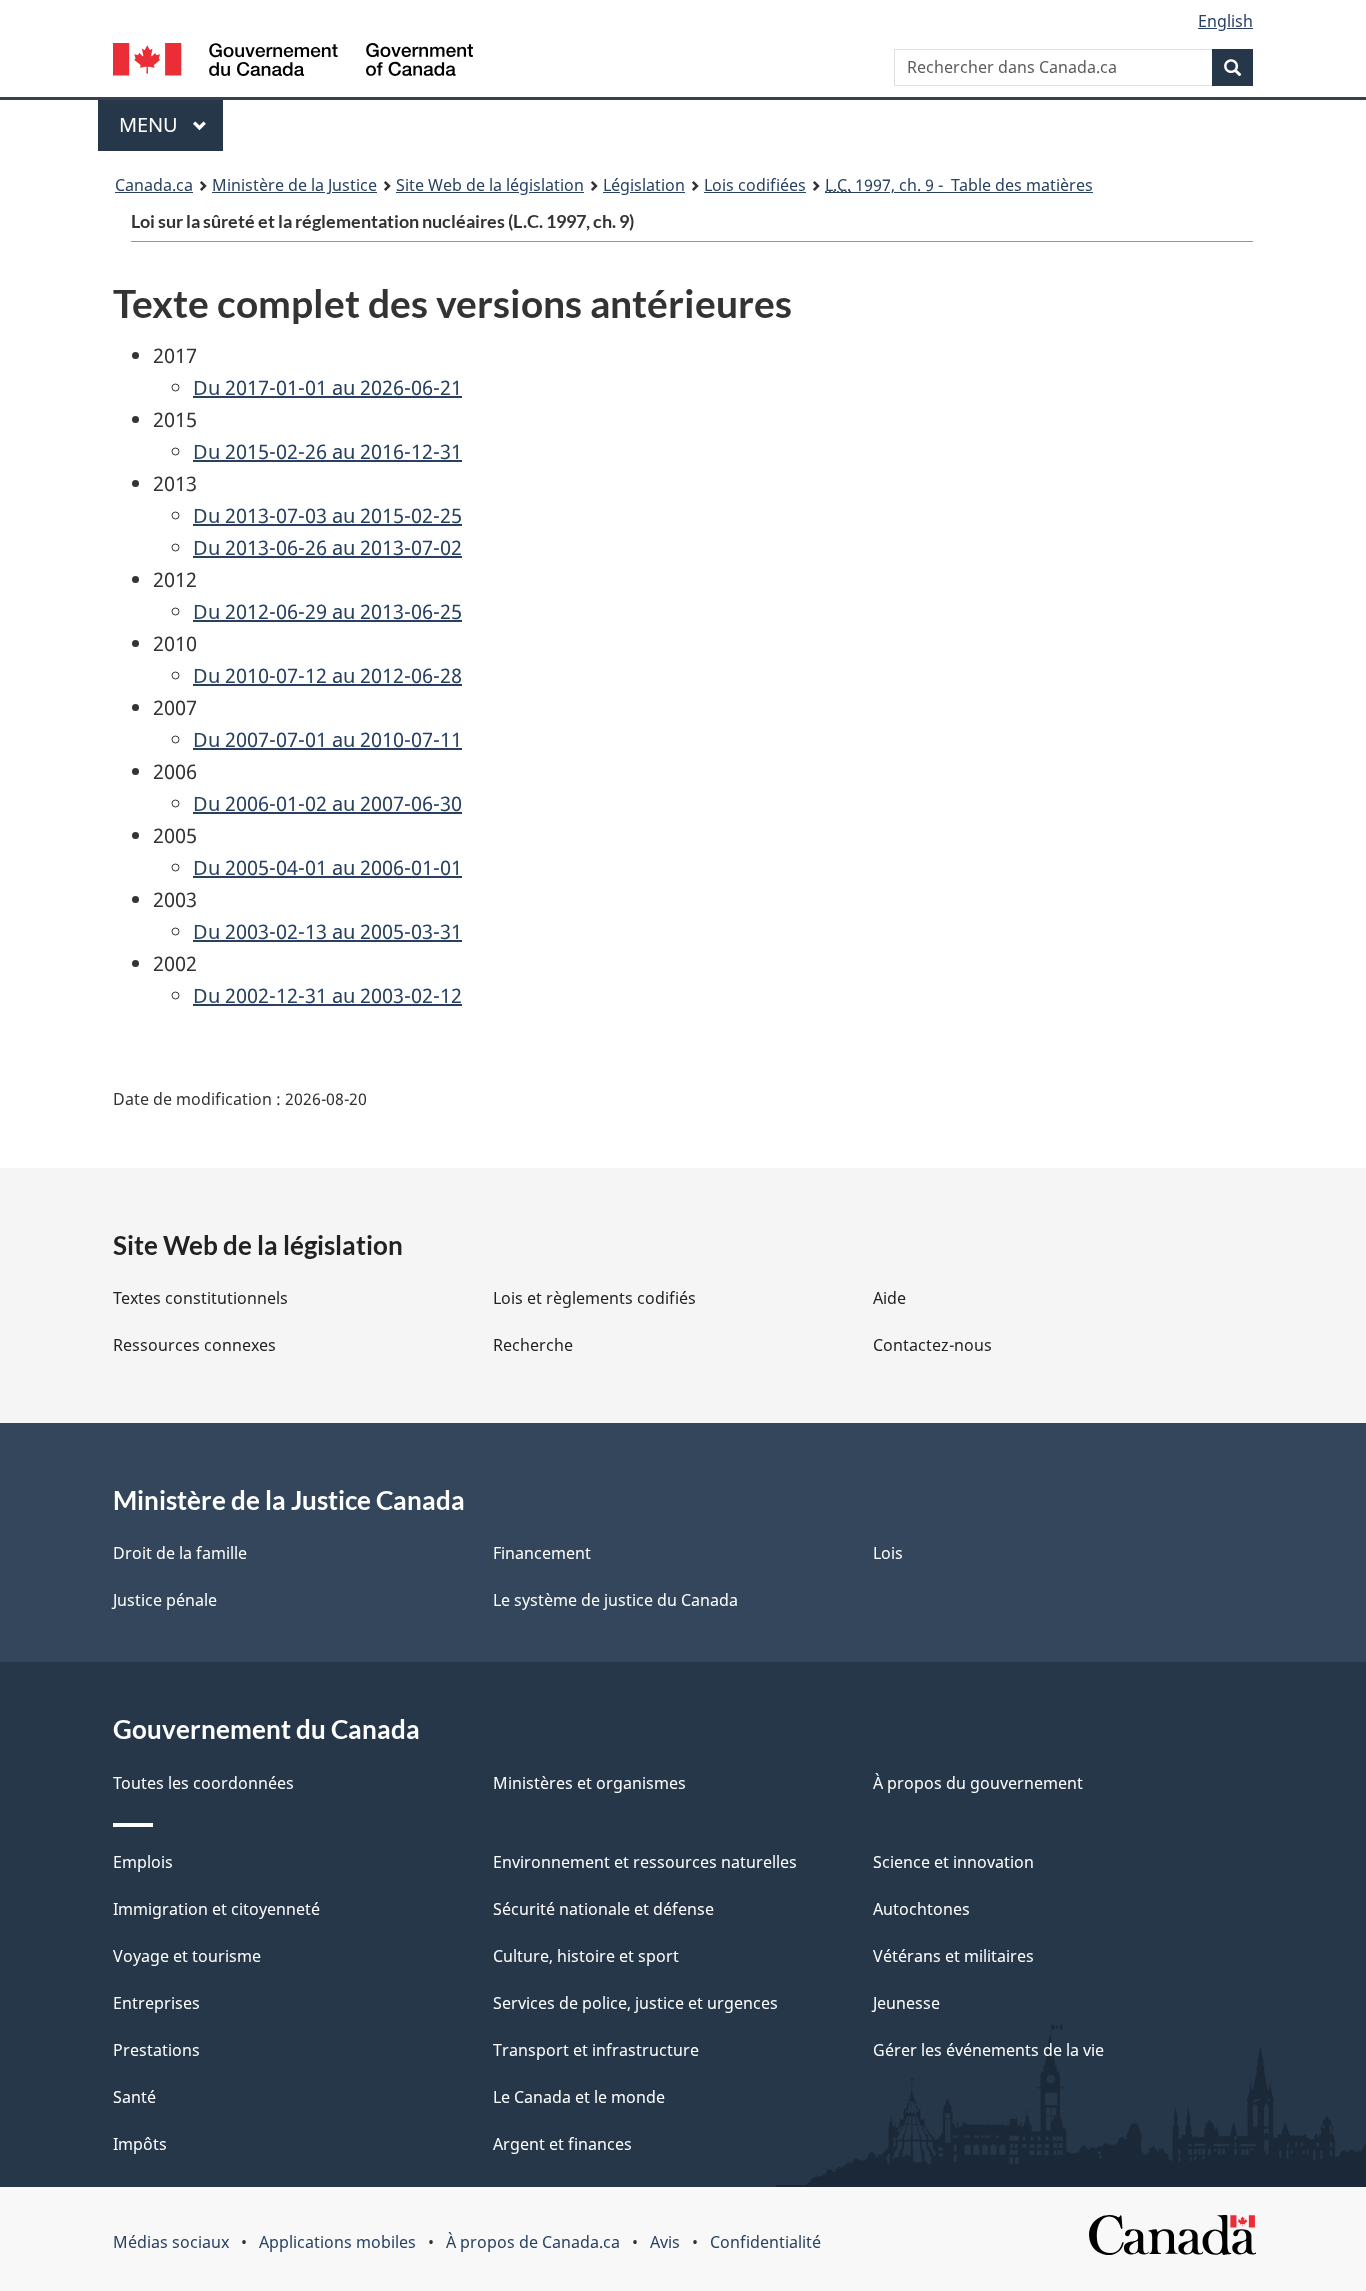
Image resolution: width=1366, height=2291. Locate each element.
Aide (889, 1298)
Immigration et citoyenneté (216, 1909)
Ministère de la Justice (294, 185)
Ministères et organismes (589, 1783)
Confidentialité (765, 2242)
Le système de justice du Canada (615, 1600)
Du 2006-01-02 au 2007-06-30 (327, 803)
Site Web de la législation (490, 185)
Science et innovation (953, 1862)
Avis (665, 2242)
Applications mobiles (337, 2242)
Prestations (156, 2050)
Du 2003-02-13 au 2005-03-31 (327, 931)
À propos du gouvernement (978, 1783)
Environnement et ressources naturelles (645, 1862)
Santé (134, 2097)
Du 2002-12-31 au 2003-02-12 (327, 995)
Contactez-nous (932, 1345)
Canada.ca (154, 185)
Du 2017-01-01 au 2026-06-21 (327, 387)
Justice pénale (165, 1600)
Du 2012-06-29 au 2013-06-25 (327, 611)
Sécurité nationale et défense (603, 1909)
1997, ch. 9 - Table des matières (959, 185)
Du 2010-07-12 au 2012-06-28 (327, 675)
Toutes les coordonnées (203, 1783)
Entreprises (156, 2003)
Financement (542, 1553)
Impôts (140, 2144)
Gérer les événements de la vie (988, 2050)
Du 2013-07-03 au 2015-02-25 (327, 515)
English (1225, 21)
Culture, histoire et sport (586, 1956)
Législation (644, 185)
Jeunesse (906, 2003)
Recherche (533, 1345)
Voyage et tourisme (187, 1956)
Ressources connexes (194, 1345)
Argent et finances (562, 2144)
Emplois (143, 1862)
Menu (171, 124)
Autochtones (921, 1909)
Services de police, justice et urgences (635, 2003)
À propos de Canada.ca (533, 2242)
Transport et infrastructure (596, 2050)
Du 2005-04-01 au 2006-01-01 (327, 867)
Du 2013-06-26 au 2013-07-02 (327, 547)
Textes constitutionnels (200, 1298)
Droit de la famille (180, 1553)
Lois (888, 1553)
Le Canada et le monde (579, 2097)
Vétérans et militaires (953, 1956)
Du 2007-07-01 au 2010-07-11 (327, 739)
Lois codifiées (755, 185)
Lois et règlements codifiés (594, 1298)
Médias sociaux (171, 2242)
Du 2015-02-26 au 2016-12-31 (327, 451)
